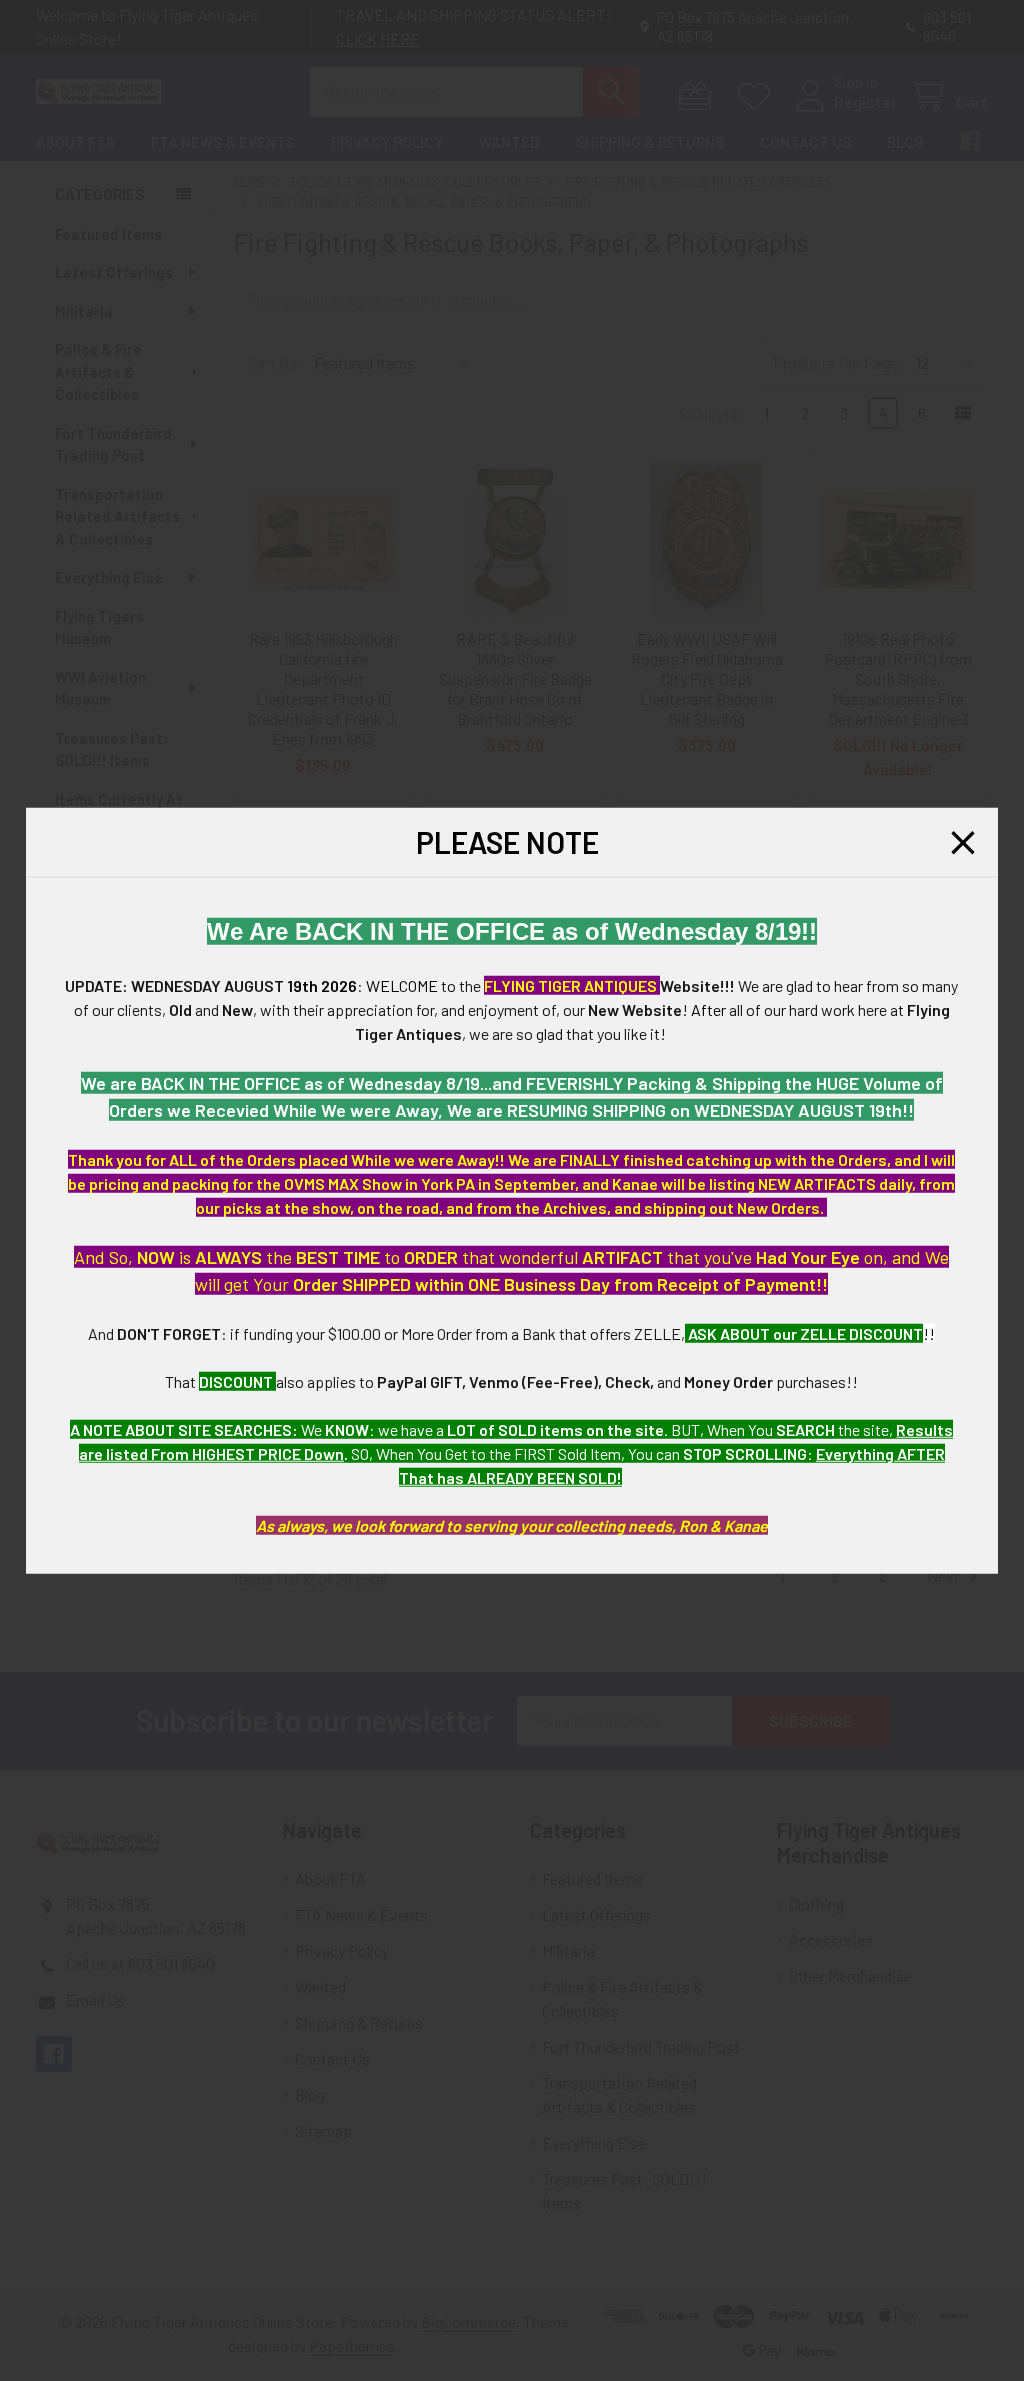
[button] (963, 842)
